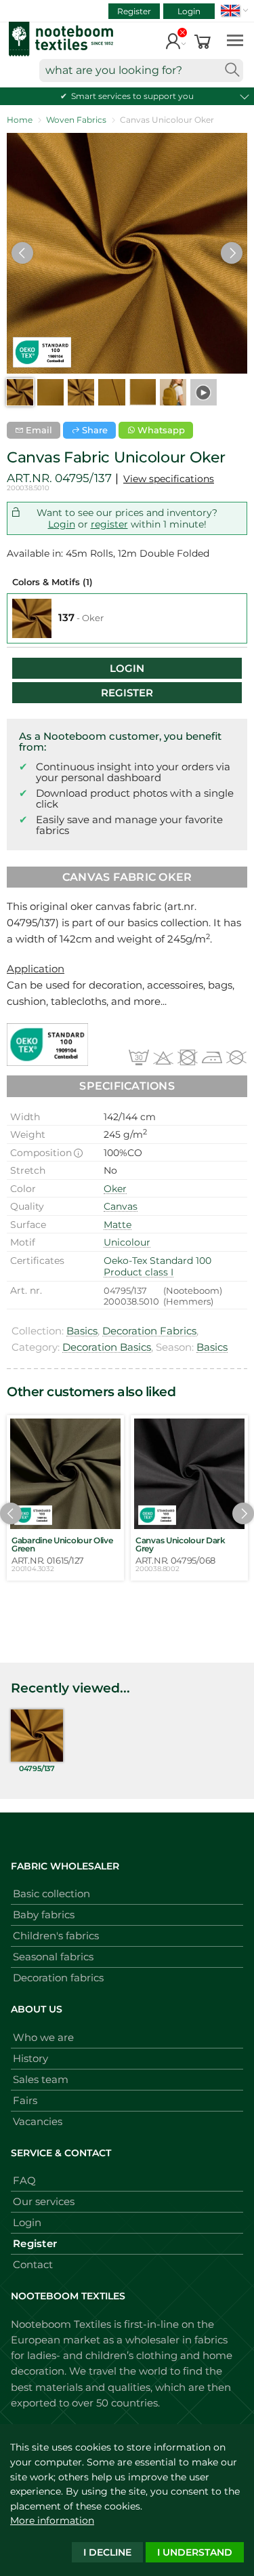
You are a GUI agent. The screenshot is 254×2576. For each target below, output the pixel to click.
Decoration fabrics (58, 1978)
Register (134, 11)
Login (189, 11)
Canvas (121, 1206)
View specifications (169, 479)
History (30, 2058)
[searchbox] (141, 71)
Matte (118, 1225)
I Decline (107, 2552)
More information (52, 2520)
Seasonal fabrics (53, 1957)
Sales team (41, 2079)
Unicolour (127, 1242)
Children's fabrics (56, 1936)
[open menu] (235, 40)
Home (20, 120)
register (109, 524)
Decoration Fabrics (149, 1331)
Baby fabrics (44, 1915)
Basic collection (51, 1894)
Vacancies (38, 2121)
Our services (44, 2201)
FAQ (24, 2180)
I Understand (195, 2552)
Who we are (43, 2037)
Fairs (25, 2100)
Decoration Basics (107, 1347)
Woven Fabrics (76, 120)
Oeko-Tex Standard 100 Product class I (157, 1267)
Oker (115, 1189)
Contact (33, 2264)
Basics (82, 1331)
